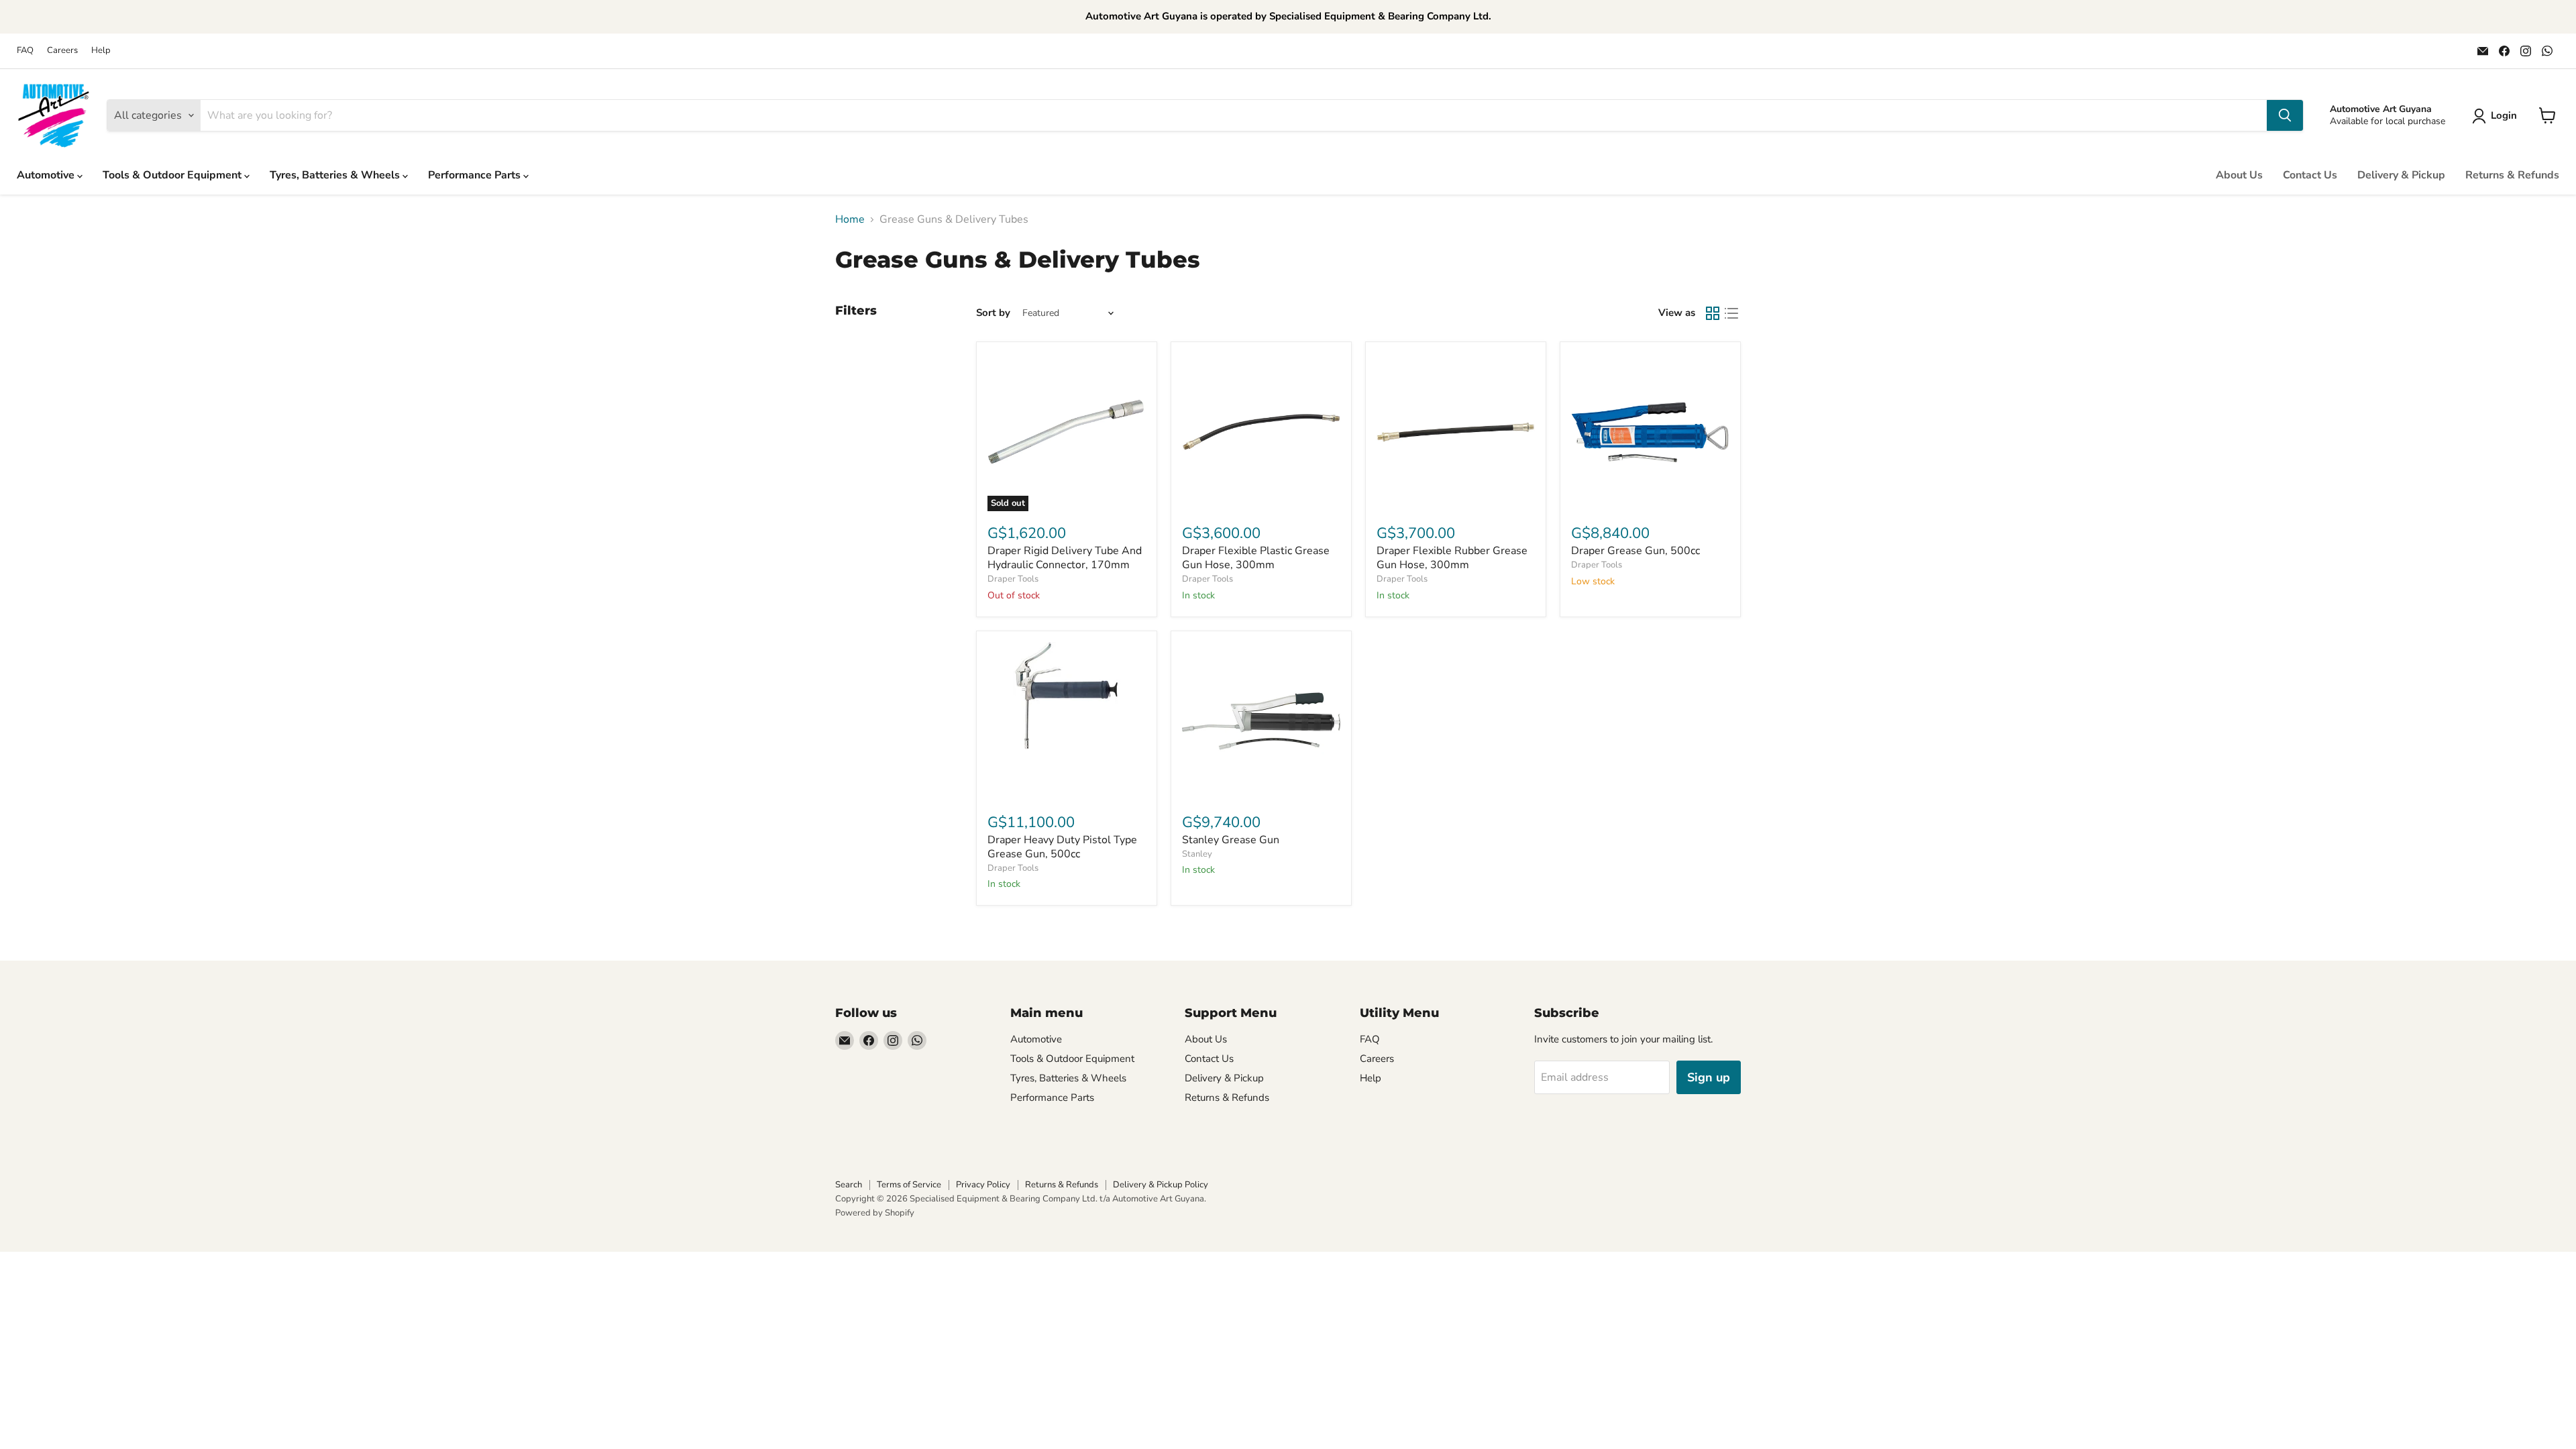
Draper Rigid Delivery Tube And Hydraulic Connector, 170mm (1065, 558)
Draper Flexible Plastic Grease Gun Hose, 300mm (1256, 558)
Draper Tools (1013, 579)
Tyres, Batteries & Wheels (336, 175)
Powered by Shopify (875, 1213)
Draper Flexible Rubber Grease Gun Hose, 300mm (1452, 558)
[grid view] (1713, 313)
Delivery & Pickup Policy (1161, 1185)
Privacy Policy (983, 1185)
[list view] (1731, 313)
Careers (62, 51)
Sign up (1709, 1077)
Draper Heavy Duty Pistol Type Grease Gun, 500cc (1062, 847)
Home (850, 219)
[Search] (2285, 115)
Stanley (1197, 854)
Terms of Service (909, 1185)
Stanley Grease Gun (1231, 840)
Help (101, 51)
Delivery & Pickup (2401, 175)
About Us (2239, 175)
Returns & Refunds (2512, 175)
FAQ (25, 51)
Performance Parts (476, 175)
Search (849, 1185)
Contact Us (2310, 175)
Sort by (993, 313)
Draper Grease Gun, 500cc (1635, 551)
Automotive (47, 175)
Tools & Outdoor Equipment (173, 175)
